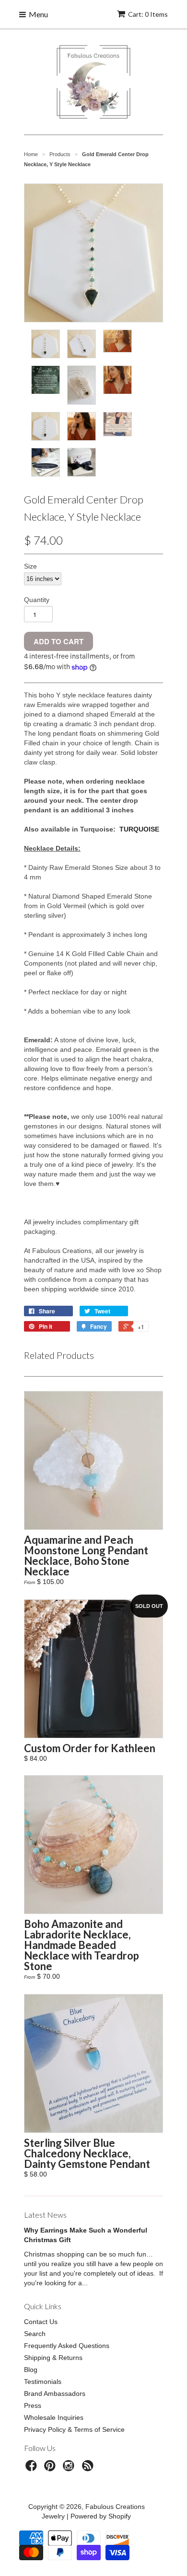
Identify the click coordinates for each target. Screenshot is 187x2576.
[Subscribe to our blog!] (89, 2468)
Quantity (37, 600)
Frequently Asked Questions (67, 2346)
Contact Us (41, 2322)
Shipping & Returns (53, 2358)
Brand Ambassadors (55, 2394)
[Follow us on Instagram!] (70, 2468)
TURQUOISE (139, 829)
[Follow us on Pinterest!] (51, 2468)
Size (30, 566)
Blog (31, 2370)
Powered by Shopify (101, 2516)
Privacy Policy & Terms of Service (74, 2429)
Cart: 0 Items (148, 14)
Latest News (45, 2215)
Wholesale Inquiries (54, 2417)
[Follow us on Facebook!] (33, 2468)
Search (35, 2334)
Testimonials (43, 2382)
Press (33, 2405)
